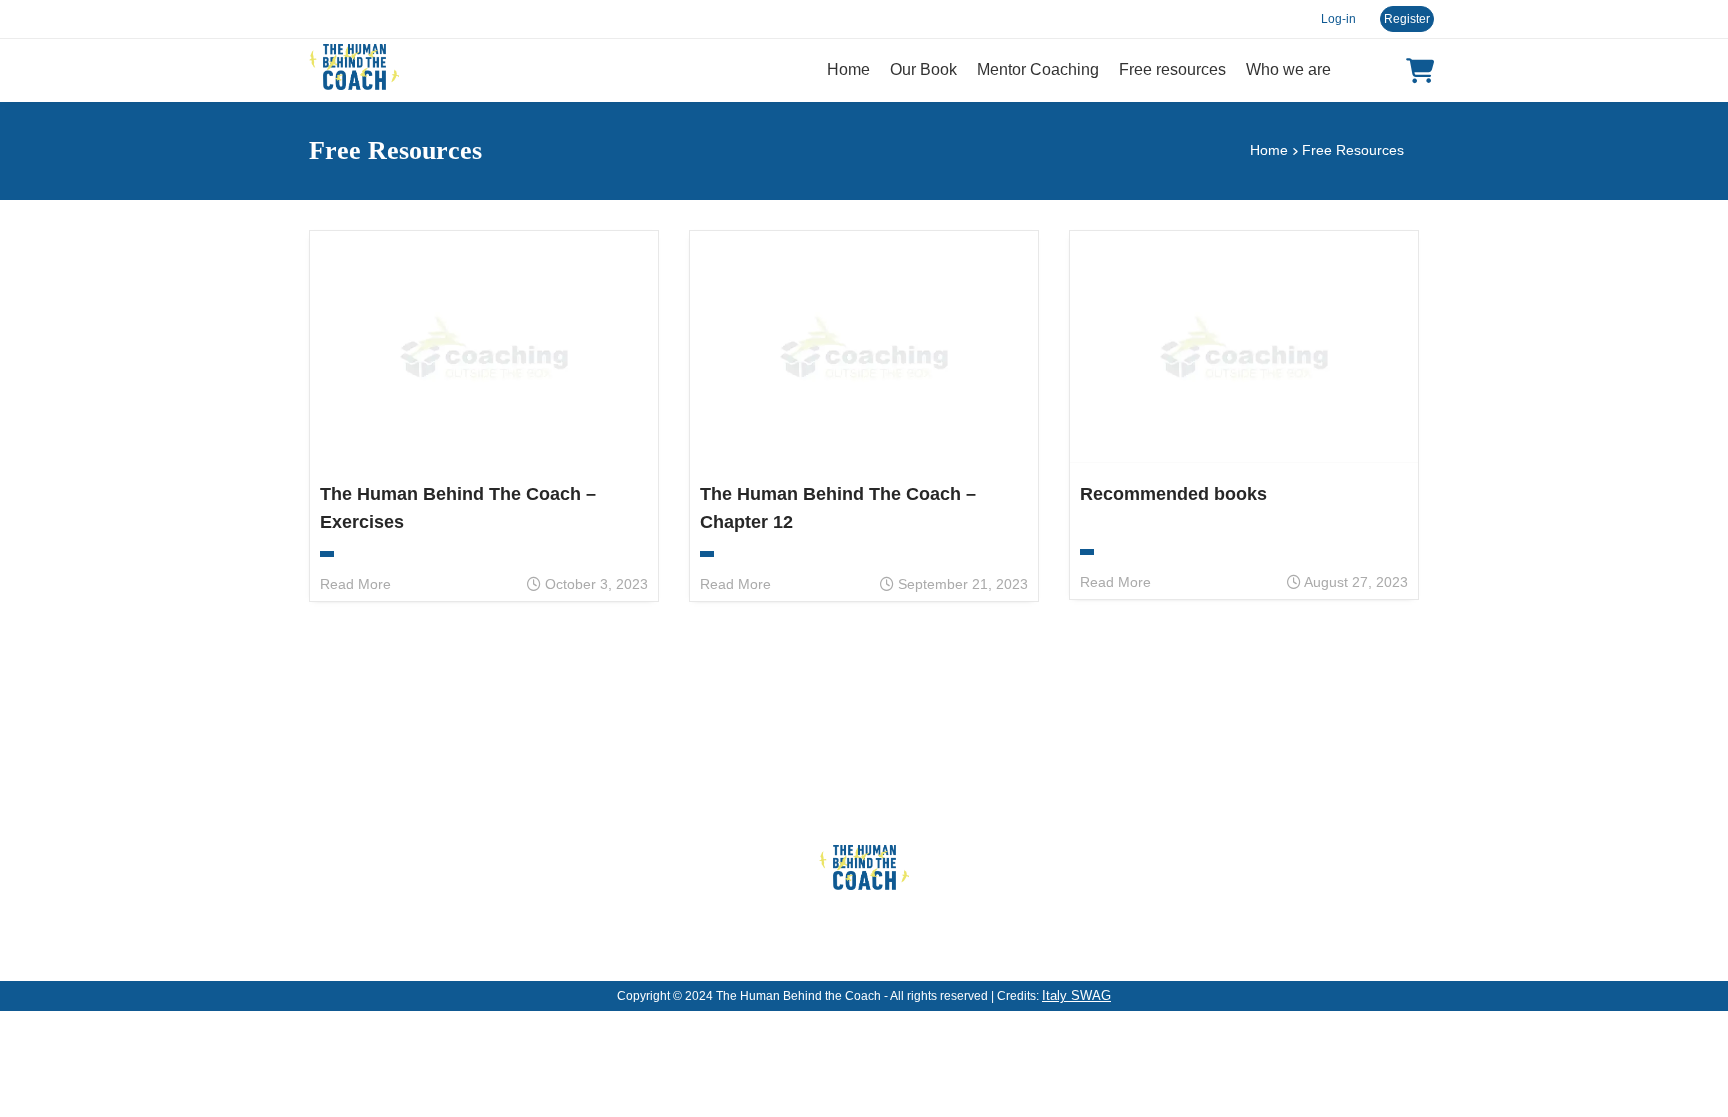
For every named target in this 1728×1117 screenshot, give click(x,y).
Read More (355, 584)
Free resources (1172, 69)
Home (848, 69)
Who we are (1288, 69)
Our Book (923, 69)
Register (1407, 19)
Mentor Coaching (1038, 69)
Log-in (1338, 19)
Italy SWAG (1076, 995)
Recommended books (1173, 494)
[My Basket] (1420, 71)
